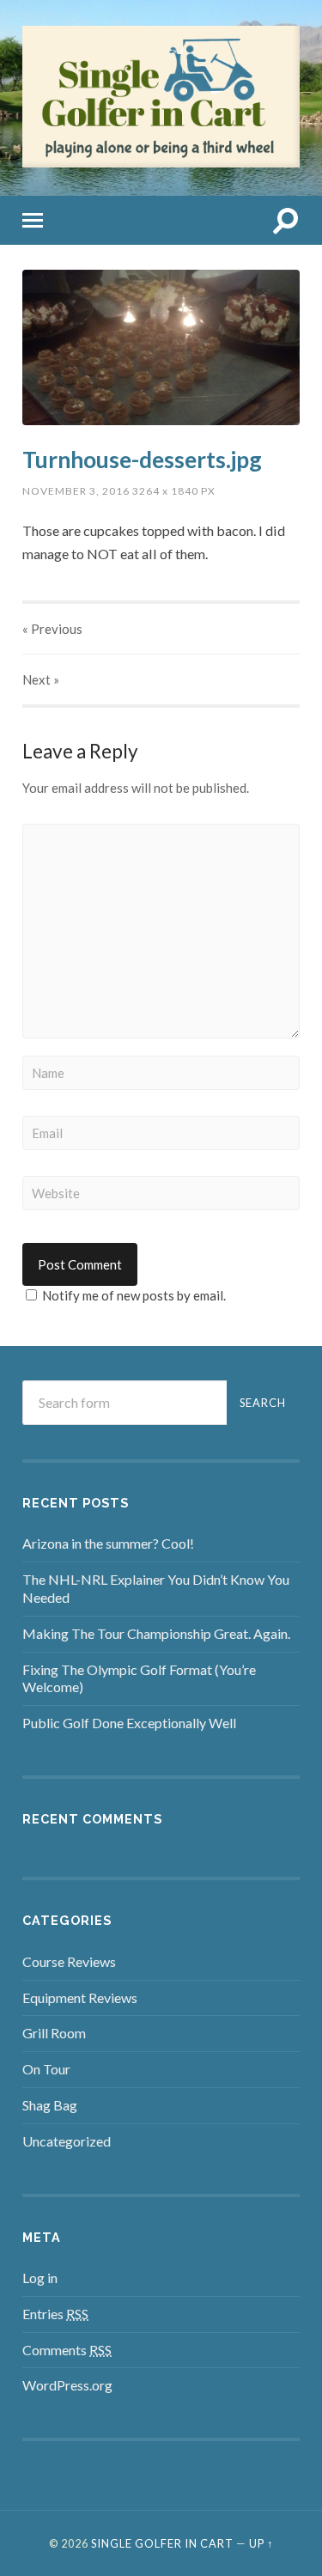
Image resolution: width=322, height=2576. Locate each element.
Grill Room (54, 2033)
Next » (41, 679)
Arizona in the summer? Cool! (108, 1543)
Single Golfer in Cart (162, 2543)
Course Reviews (69, 1961)
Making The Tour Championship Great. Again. (156, 1633)
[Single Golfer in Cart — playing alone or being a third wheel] (161, 162)
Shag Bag (50, 2105)
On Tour (46, 2069)
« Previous (52, 629)
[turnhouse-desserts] (161, 348)
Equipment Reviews (80, 1997)
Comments (67, 2350)
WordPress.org (67, 2385)
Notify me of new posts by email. (134, 1295)
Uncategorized (67, 2141)
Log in (40, 2278)
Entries (55, 2314)
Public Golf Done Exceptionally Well (129, 1723)
